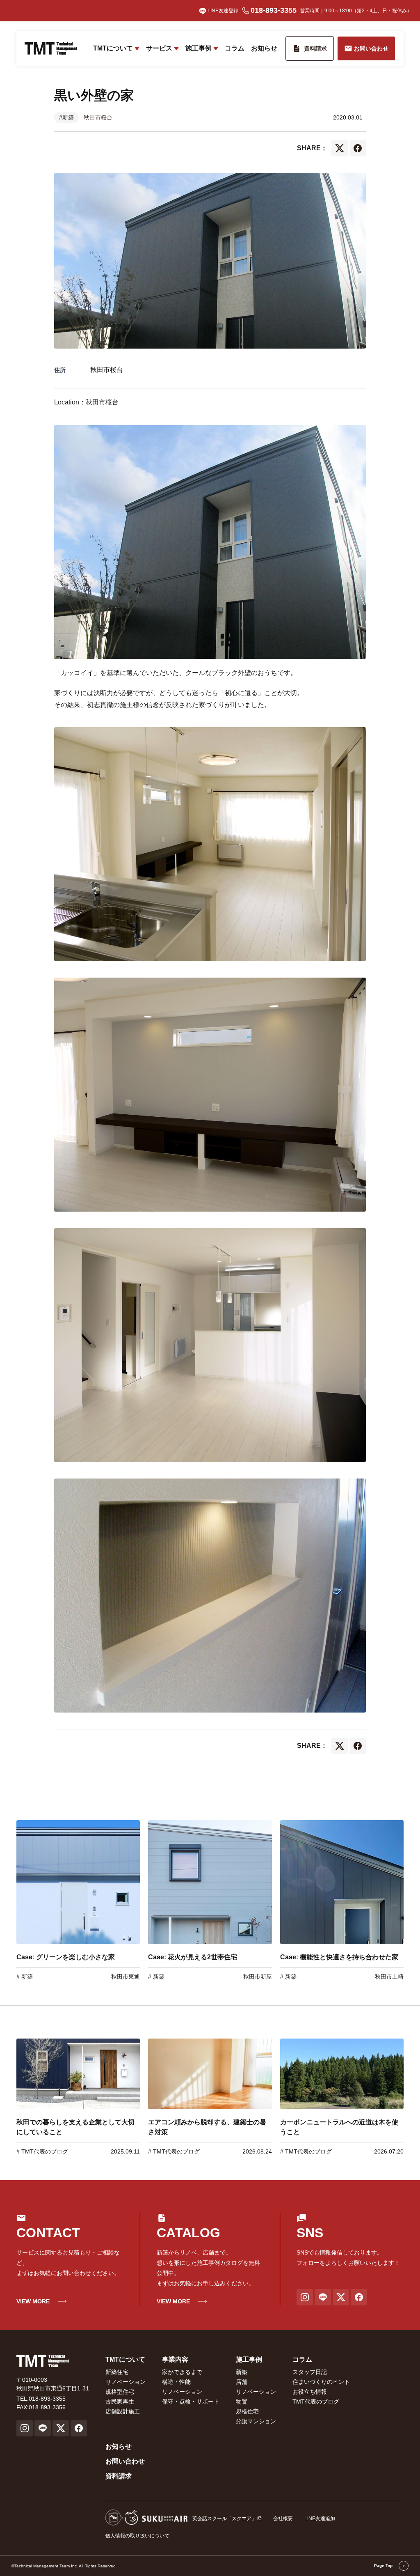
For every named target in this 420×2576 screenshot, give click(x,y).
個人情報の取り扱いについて (137, 2536)
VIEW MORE (33, 2301)
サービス (159, 48)
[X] (340, 148)
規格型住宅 (120, 2392)
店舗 (242, 2382)
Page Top (384, 2566)
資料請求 (119, 2476)
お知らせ (264, 48)
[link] (78, 1900)
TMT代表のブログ (44, 2151)
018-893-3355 (274, 10)
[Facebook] (358, 148)
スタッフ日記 (310, 2372)
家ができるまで (182, 2372)
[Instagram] (305, 2297)
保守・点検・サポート (191, 2402)
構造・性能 (176, 2382)
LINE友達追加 (320, 2519)
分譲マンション (256, 2421)
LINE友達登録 (223, 11)
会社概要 (283, 2519)
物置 (242, 2402)
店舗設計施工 (123, 2411)
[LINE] (323, 2297)
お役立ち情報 (310, 2392)
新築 (26, 1977)
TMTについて (113, 48)
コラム (235, 48)
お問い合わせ (125, 2461)
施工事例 (199, 48)
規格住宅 (247, 2411)
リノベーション (126, 2382)
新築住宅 (117, 2372)
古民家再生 (120, 2402)
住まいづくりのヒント (321, 2382)
